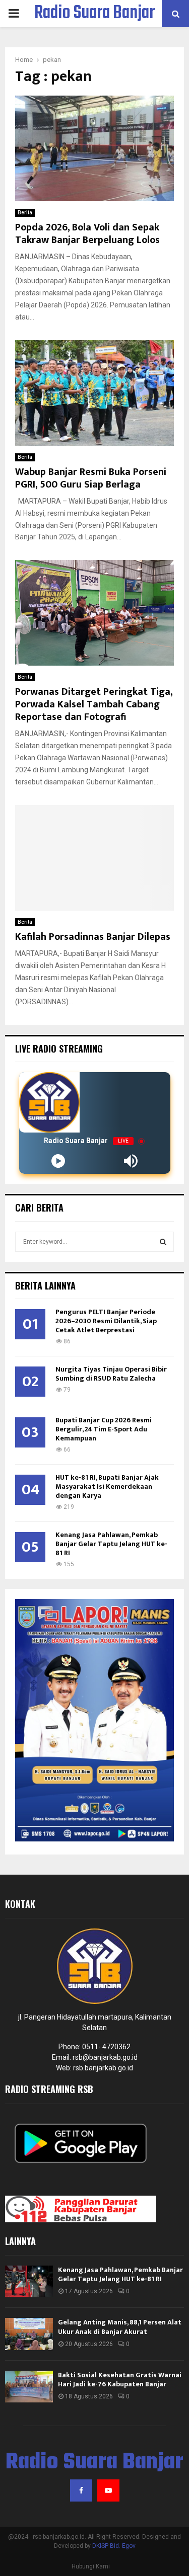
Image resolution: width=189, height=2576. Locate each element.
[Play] (58, 1161)
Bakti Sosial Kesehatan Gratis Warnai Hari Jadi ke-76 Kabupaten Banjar (120, 2380)
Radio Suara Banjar (94, 14)
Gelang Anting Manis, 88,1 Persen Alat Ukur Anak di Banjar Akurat (120, 2327)
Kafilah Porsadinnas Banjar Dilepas (93, 937)
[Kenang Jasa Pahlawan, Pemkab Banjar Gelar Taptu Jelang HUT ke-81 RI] (29, 2281)
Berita (25, 213)
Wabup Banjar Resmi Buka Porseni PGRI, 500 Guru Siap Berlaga (91, 478)
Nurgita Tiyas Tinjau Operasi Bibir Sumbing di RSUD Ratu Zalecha (111, 1374)
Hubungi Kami (91, 2566)
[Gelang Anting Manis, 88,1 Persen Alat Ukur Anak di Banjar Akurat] (29, 2334)
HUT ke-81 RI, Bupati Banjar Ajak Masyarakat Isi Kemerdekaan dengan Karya (107, 1486)
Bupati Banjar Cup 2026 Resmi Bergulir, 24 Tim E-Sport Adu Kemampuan (104, 1429)
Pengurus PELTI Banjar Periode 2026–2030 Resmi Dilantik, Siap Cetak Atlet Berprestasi (106, 1321)
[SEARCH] (163, 1242)
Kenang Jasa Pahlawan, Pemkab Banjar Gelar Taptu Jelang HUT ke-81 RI (111, 1544)
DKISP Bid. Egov (114, 2546)
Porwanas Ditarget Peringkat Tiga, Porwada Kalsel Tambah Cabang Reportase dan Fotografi (94, 704)
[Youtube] (108, 2490)
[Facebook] (81, 2490)
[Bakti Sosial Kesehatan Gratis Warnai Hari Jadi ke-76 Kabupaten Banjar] (29, 2387)
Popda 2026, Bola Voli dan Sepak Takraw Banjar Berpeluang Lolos (87, 234)
